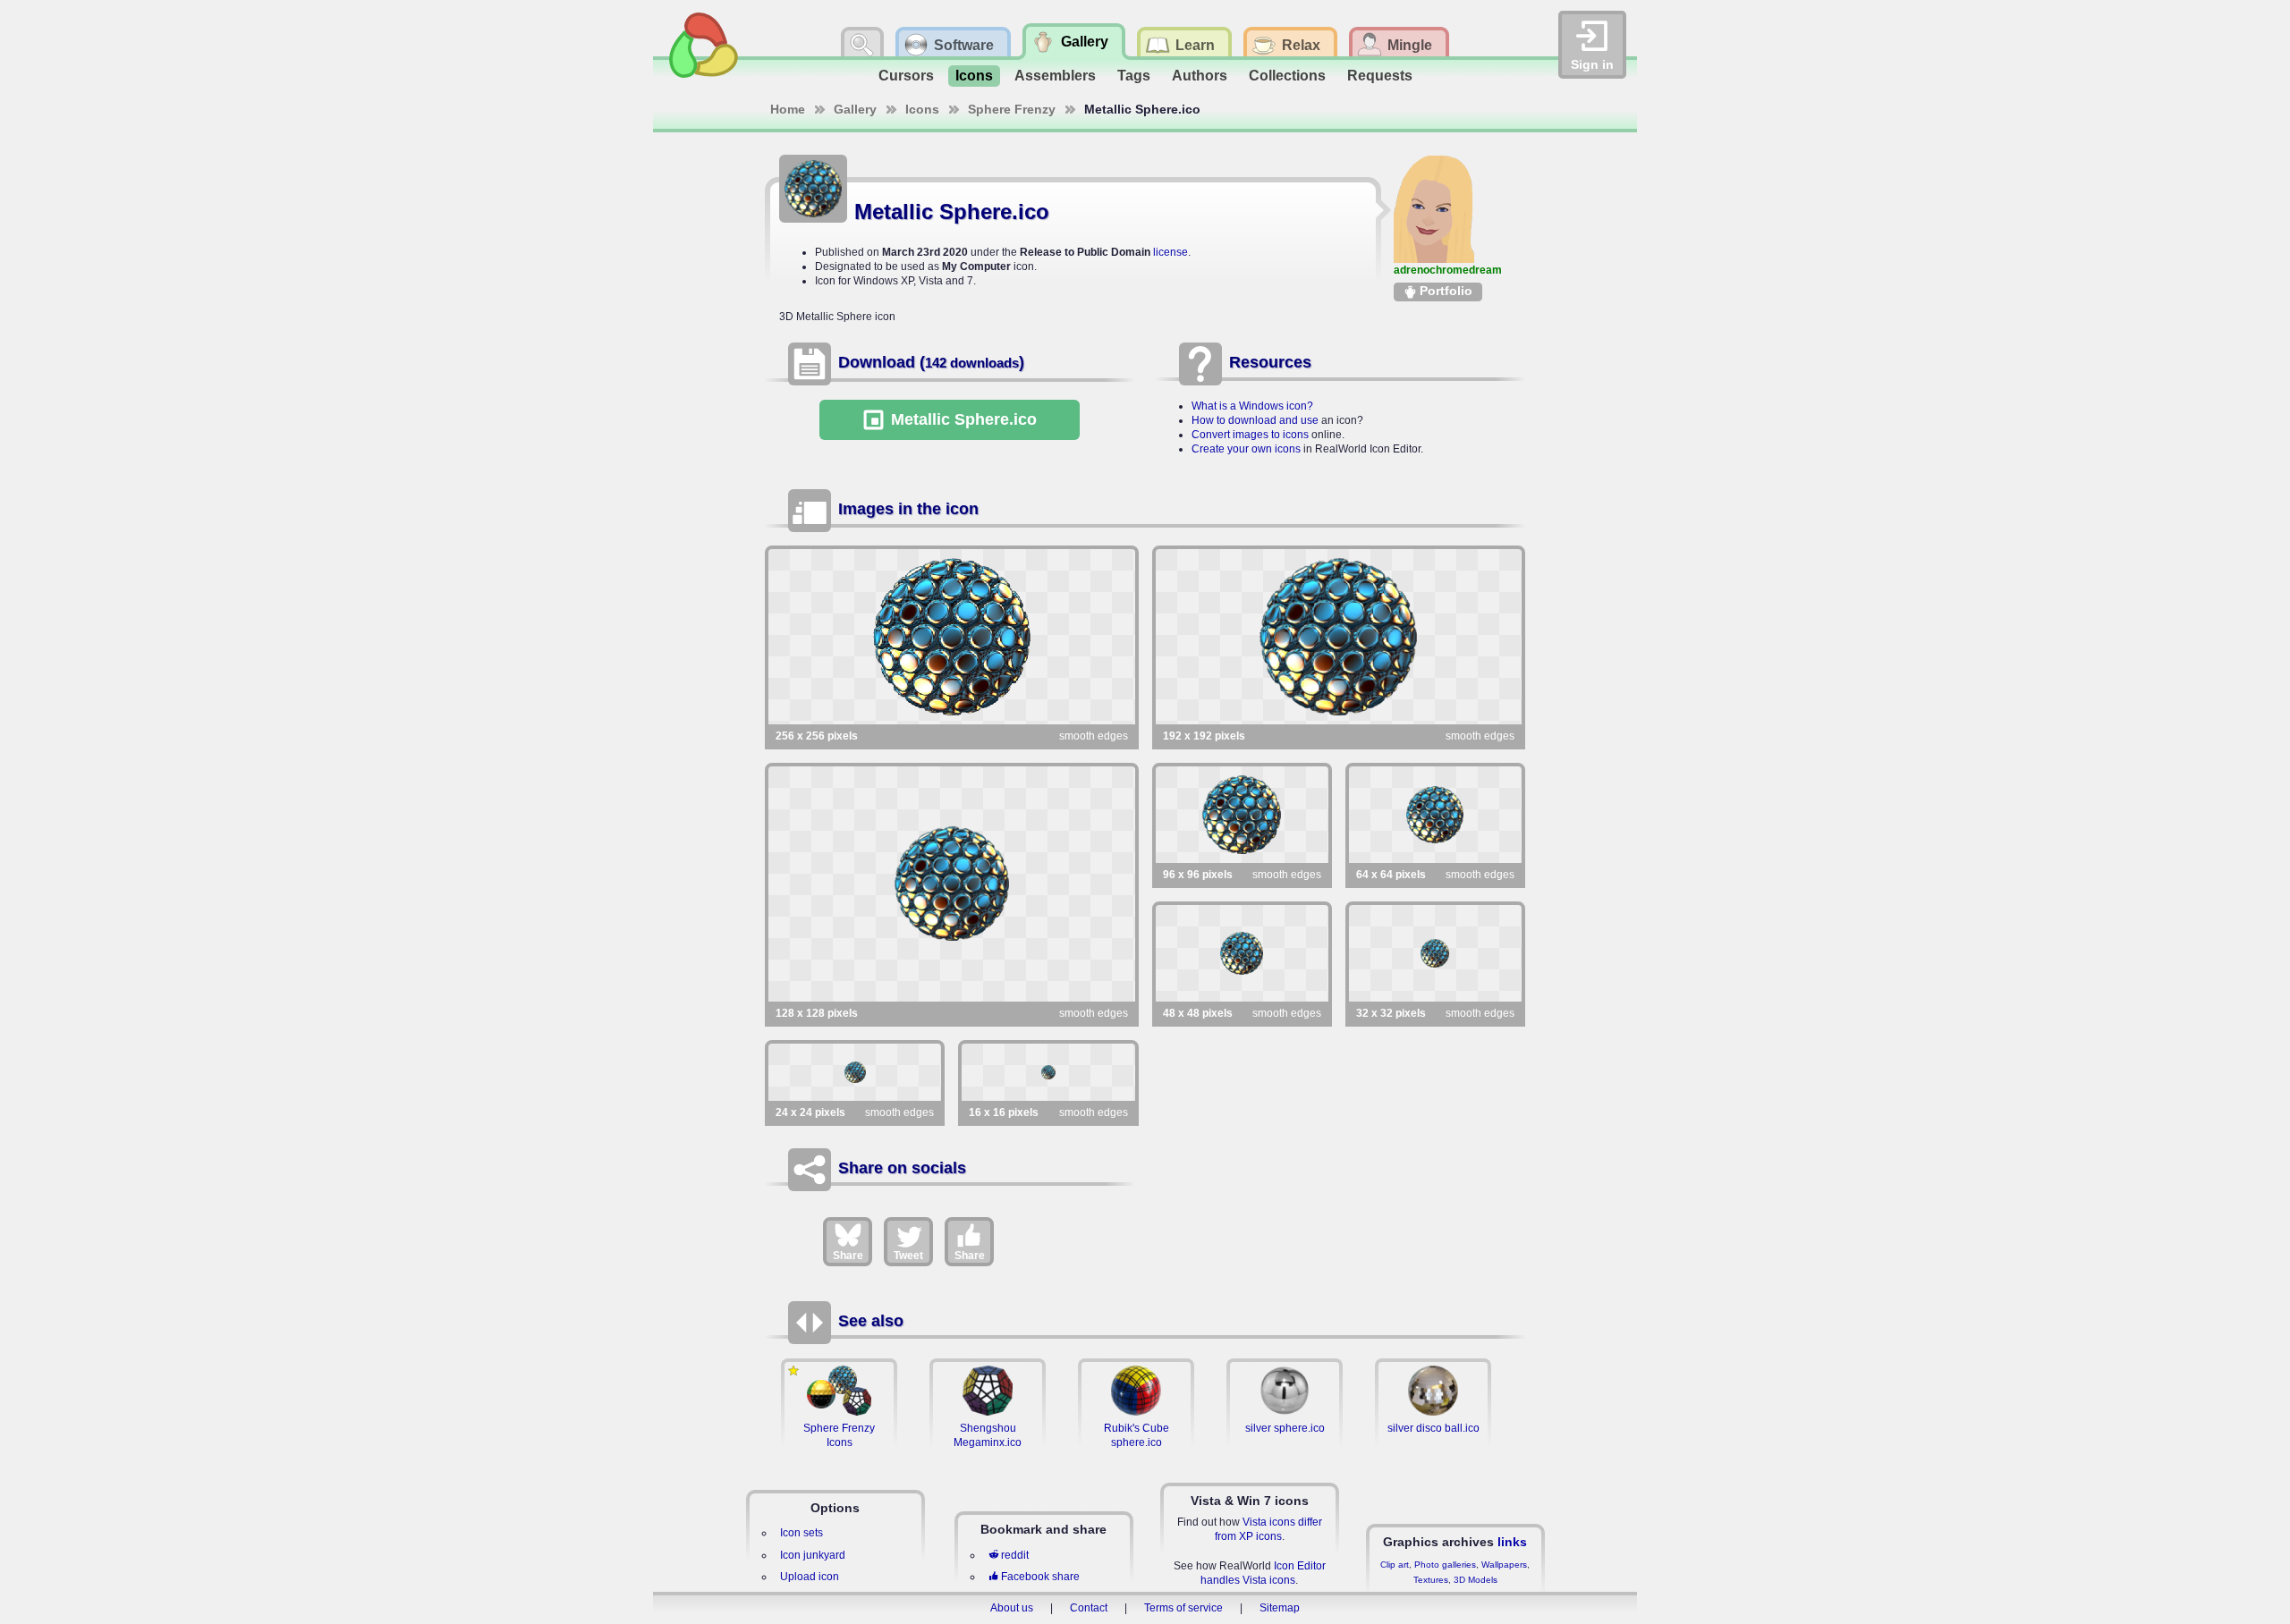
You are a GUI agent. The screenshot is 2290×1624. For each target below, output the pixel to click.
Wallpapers (1504, 1565)
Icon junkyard (813, 1555)
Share (848, 1256)
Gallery (855, 109)
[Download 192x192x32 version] (1339, 637)
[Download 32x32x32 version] (1435, 953)
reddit (1015, 1555)
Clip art (1395, 1565)
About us (1012, 1608)
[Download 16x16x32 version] (1048, 1072)
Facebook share (1040, 1577)
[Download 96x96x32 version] (1242, 815)
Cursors (906, 76)
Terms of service (1183, 1608)
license (1170, 252)
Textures (1431, 1580)
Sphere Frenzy (1012, 109)
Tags (1134, 76)
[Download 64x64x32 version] (1435, 815)
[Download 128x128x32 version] (952, 884)
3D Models (1476, 1580)
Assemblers (1055, 76)
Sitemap (1280, 1608)
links (1512, 1542)
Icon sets (801, 1533)
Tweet (908, 1256)
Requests (1380, 76)
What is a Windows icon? (1252, 406)
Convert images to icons (1250, 435)
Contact (1089, 1608)
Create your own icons (1246, 449)
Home (788, 109)
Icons (974, 76)
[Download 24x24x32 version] (855, 1072)
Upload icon (810, 1577)
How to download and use (1255, 420)
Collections (1287, 76)
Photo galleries (1445, 1565)
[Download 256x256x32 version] (952, 637)
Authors (1200, 76)
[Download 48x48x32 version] (1242, 953)
